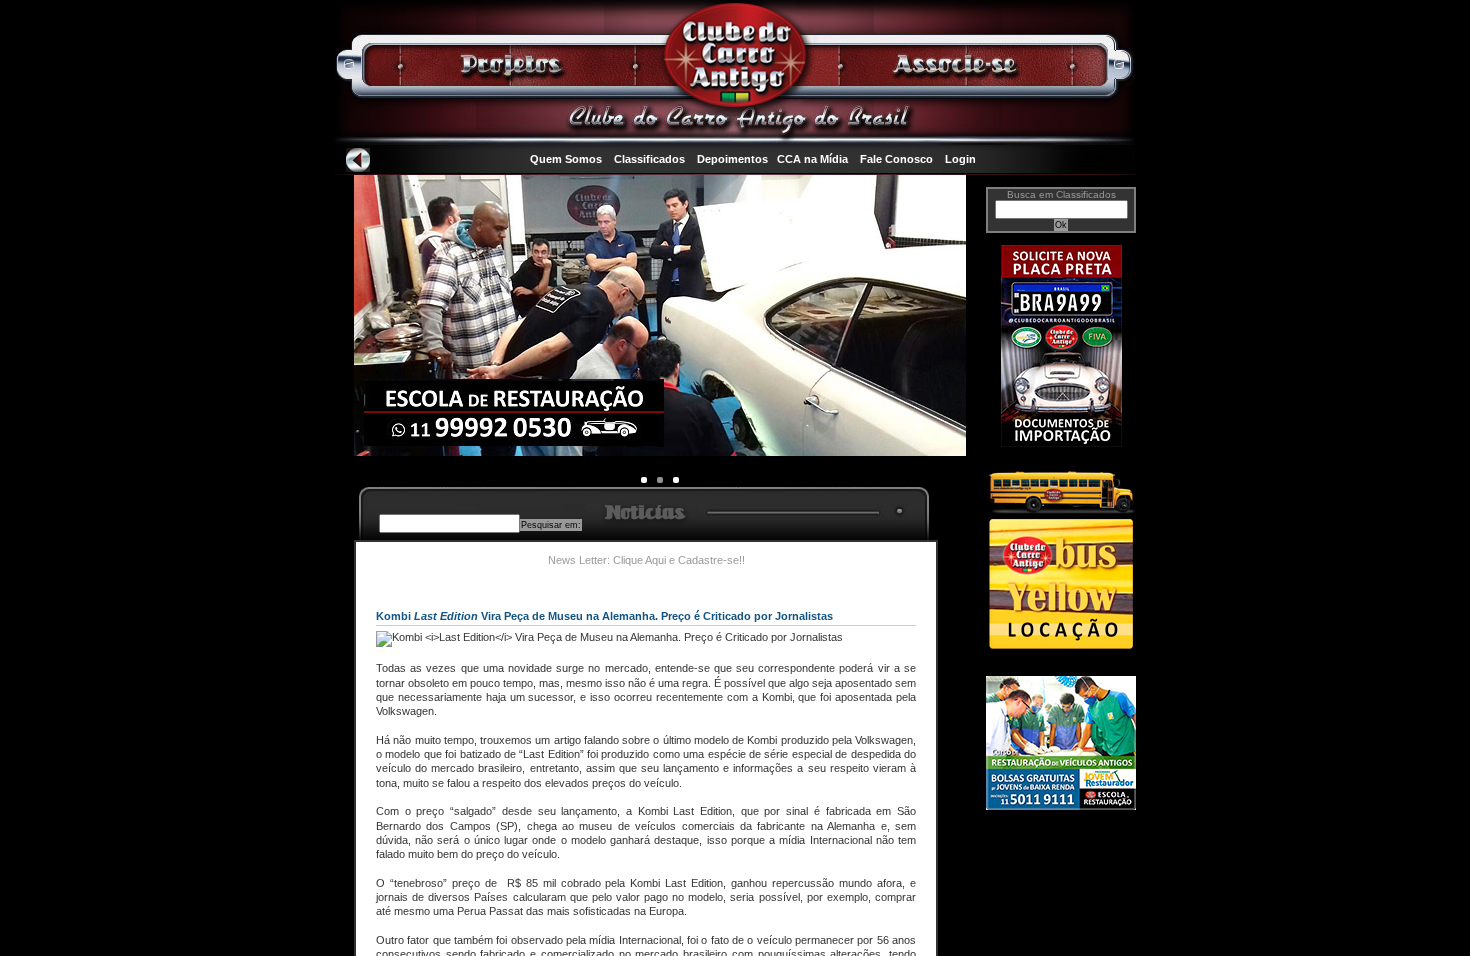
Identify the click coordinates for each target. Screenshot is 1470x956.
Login (960, 159)
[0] (644, 480)
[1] (660, 480)
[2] (676, 480)
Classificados (649, 159)
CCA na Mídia (812, 159)
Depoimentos (732, 159)
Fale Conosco (896, 159)
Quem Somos (566, 159)
